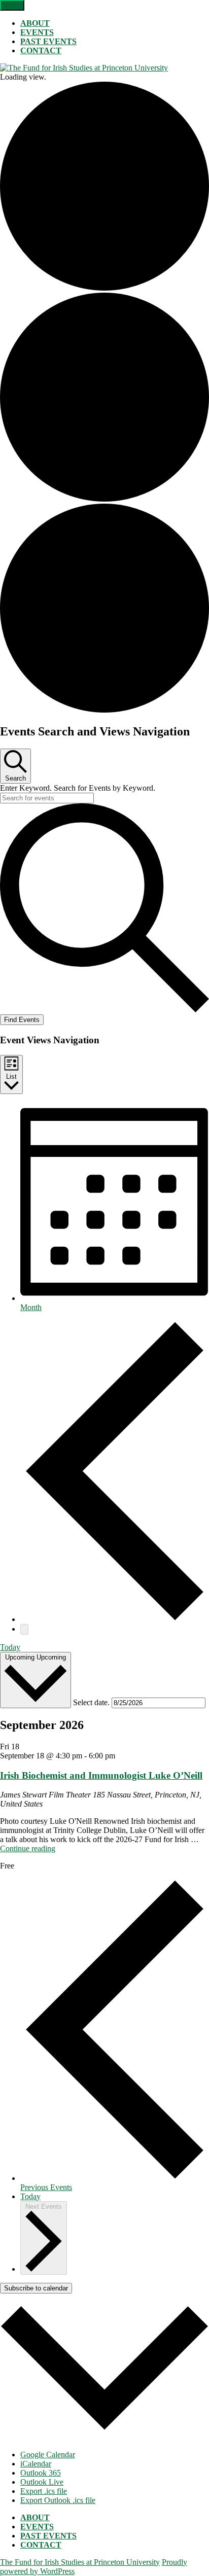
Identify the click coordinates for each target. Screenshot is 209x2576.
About (35, 23)
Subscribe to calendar (36, 2288)
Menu (12, 5)
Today (10, 1647)
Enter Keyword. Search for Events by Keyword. (78, 788)
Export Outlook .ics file (58, 2500)
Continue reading (28, 1848)
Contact (41, 50)
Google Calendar (48, 2455)
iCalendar (36, 2464)
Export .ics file (44, 2491)
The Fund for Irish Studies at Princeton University (80, 2562)
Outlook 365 (41, 2473)
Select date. (92, 1702)
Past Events (48, 41)
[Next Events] (24, 1629)
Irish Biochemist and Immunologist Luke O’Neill (101, 1775)
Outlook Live (42, 2482)
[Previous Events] (115, 1619)
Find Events (22, 1020)
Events (37, 32)
